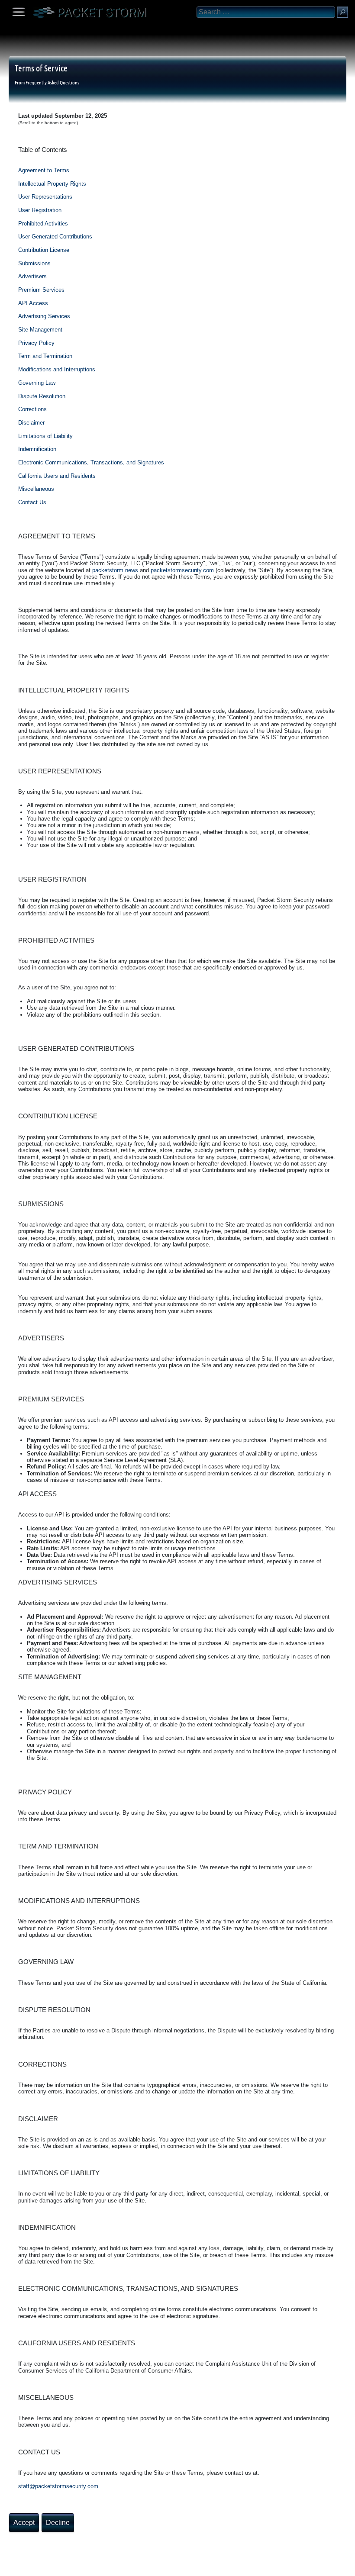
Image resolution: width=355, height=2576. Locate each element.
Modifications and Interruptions (57, 369)
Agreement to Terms (44, 170)
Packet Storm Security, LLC (104, 2573)
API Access (33, 303)
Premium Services (41, 290)
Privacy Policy (36, 343)
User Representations (45, 197)
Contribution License (44, 250)
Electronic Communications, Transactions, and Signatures (91, 462)
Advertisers (32, 276)
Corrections (32, 409)
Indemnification (37, 449)
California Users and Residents (57, 476)
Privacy (79, 2566)
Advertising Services (44, 316)
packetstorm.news (115, 570)
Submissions (34, 263)
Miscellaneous (36, 489)
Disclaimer (31, 423)
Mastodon (136, 2566)
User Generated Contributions (55, 237)
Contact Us (32, 502)
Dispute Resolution (42, 396)
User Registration (40, 210)
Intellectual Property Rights (52, 184)
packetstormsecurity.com (182, 570)
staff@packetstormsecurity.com (58, 2486)
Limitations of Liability (45, 436)
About (9, 2566)
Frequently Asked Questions (52, 82)
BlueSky (103, 2566)
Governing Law (37, 383)
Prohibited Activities (43, 224)
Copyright (52, 2566)
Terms (28, 2566)
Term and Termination (45, 356)
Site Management (40, 330)
